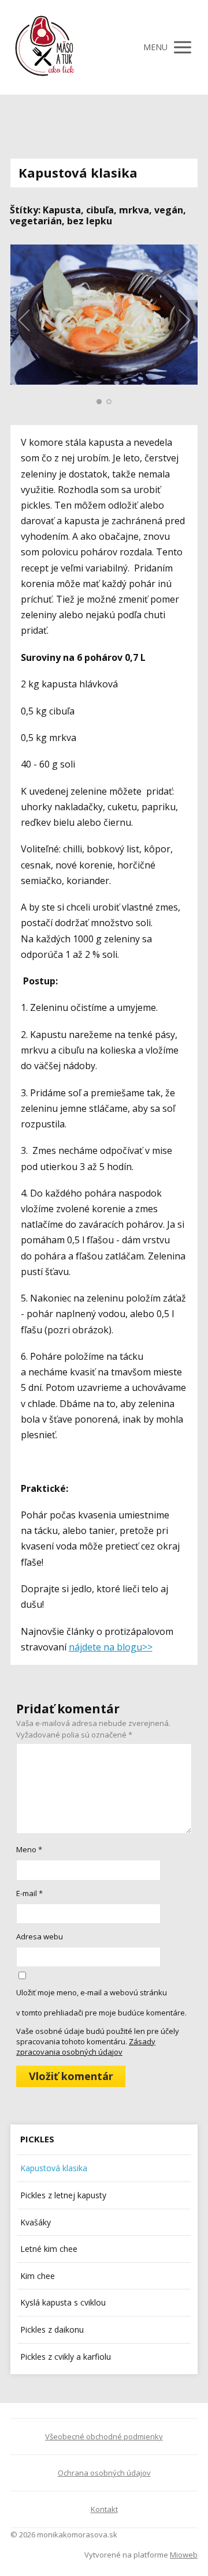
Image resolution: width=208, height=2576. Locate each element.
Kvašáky (36, 2222)
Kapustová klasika (54, 2168)
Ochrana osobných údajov (104, 2473)
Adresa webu (40, 1936)
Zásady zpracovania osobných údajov (86, 2047)
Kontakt (104, 2509)
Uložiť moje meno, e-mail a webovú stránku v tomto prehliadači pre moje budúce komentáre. (101, 2002)
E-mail (29, 1893)
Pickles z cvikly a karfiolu (66, 2357)
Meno (29, 1849)
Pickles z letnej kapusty (63, 2195)
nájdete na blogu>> (111, 1647)
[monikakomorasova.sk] (45, 47)
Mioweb (184, 2555)
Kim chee (38, 2276)
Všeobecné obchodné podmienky (104, 2436)
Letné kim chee (49, 2249)
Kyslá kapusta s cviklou (63, 2302)
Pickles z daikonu (52, 2329)
